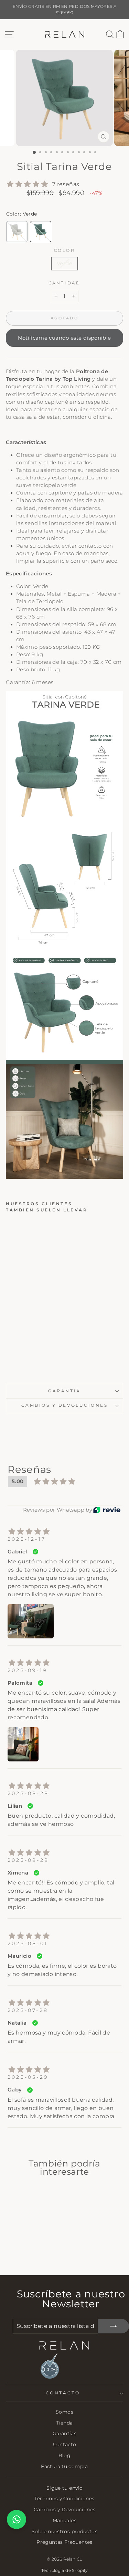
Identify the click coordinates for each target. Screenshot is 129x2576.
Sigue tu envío (64, 2488)
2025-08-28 (28, 1793)
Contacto (65, 2444)
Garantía (64, 1391)
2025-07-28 (28, 2010)
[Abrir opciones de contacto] (17, 2519)
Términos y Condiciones (64, 2499)
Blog (64, 2455)
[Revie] (107, 1510)
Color (65, 251)
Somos (64, 2412)
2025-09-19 (27, 1670)
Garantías (64, 2433)
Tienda (64, 2423)
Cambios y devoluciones (65, 1405)
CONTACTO (63, 2393)
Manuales (64, 2520)
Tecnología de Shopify (64, 2570)
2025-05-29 (28, 2077)
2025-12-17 (27, 1539)
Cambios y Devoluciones (64, 2510)
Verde (64, 264)
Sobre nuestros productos (64, 2531)
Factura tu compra (64, 2466)
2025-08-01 (28, 1943)
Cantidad (64, 283)
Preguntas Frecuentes (64, 2542)
